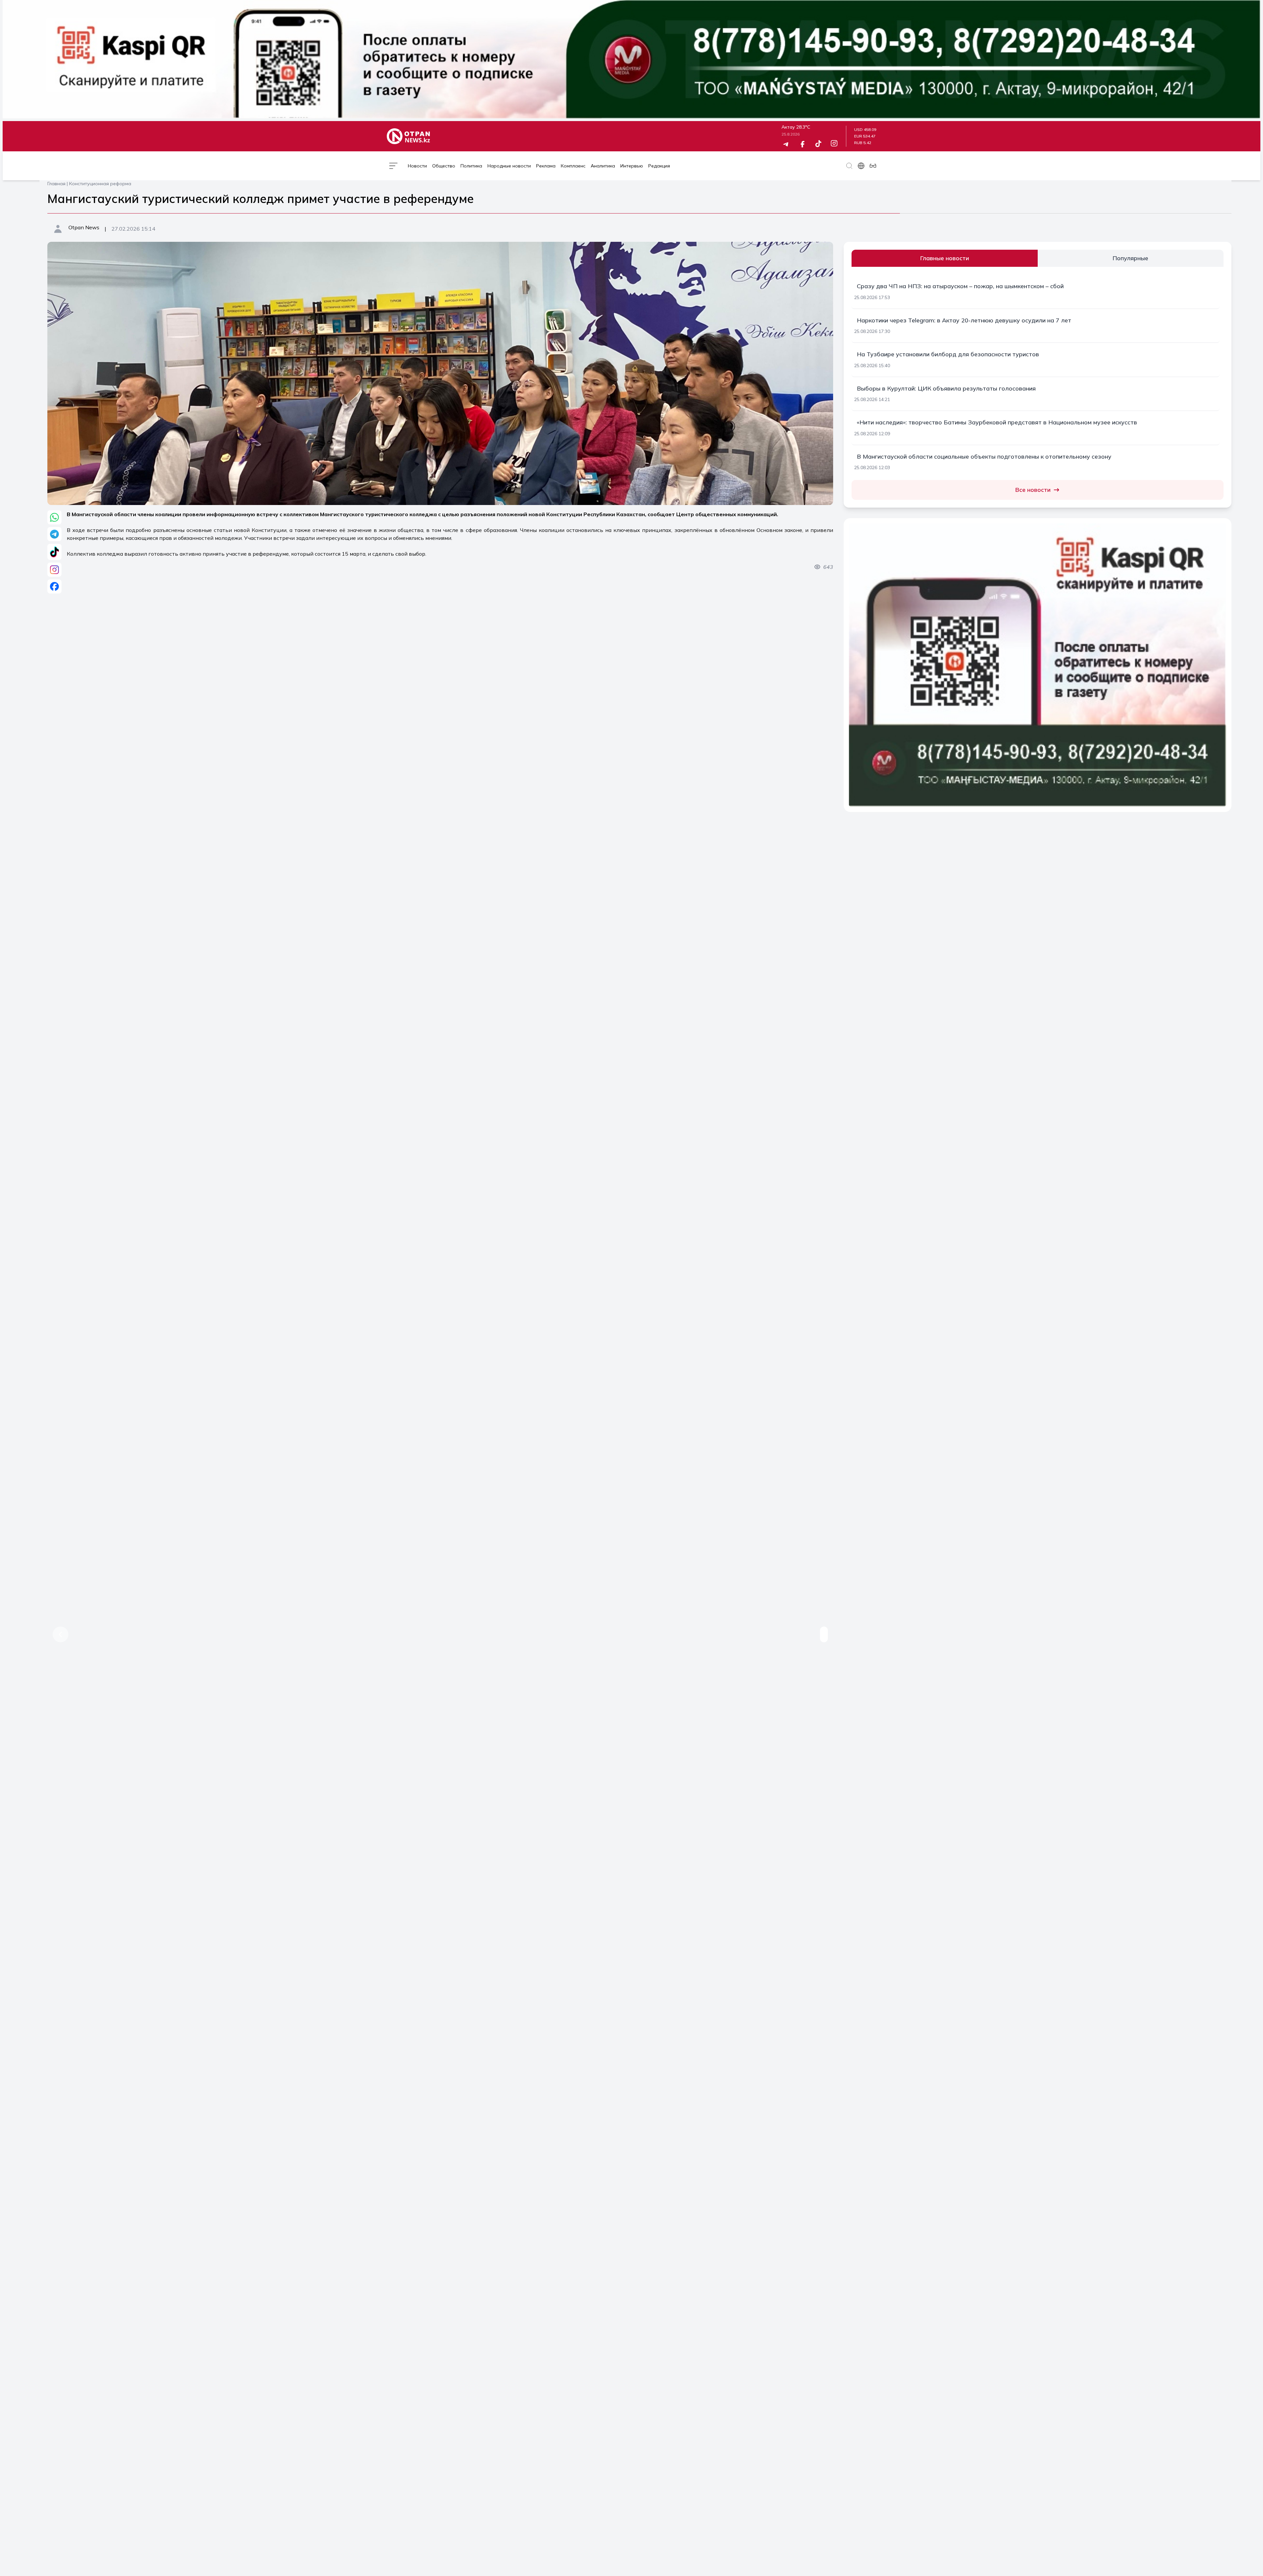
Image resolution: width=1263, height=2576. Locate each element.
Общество (444, 166)
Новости (417, 166)
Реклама (546, 166)
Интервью (632, 166)
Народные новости (509, 166)
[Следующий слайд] (820, 1634)
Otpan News (84, 227)
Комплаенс (573, 166)
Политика (471, 166)
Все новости (1033, 490)
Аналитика (603, 166)
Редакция (659, 166)
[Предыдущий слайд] (57, 1634)
